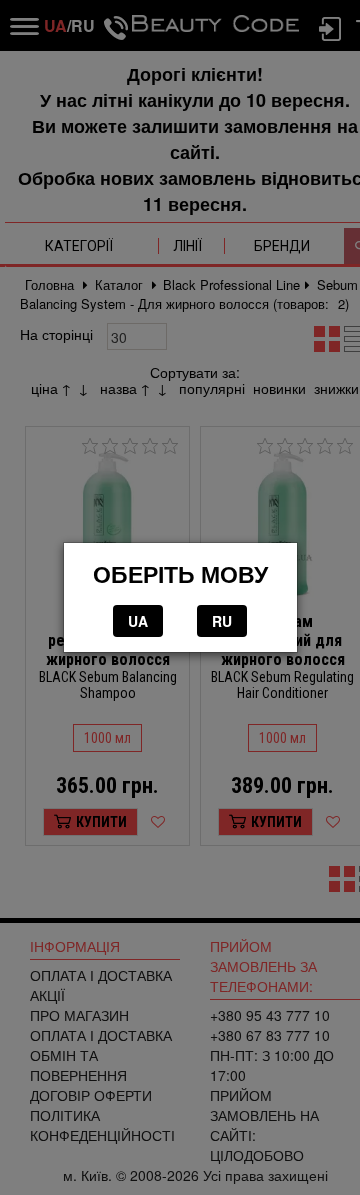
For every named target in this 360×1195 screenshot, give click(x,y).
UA (138, 621)
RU (222, 621)
